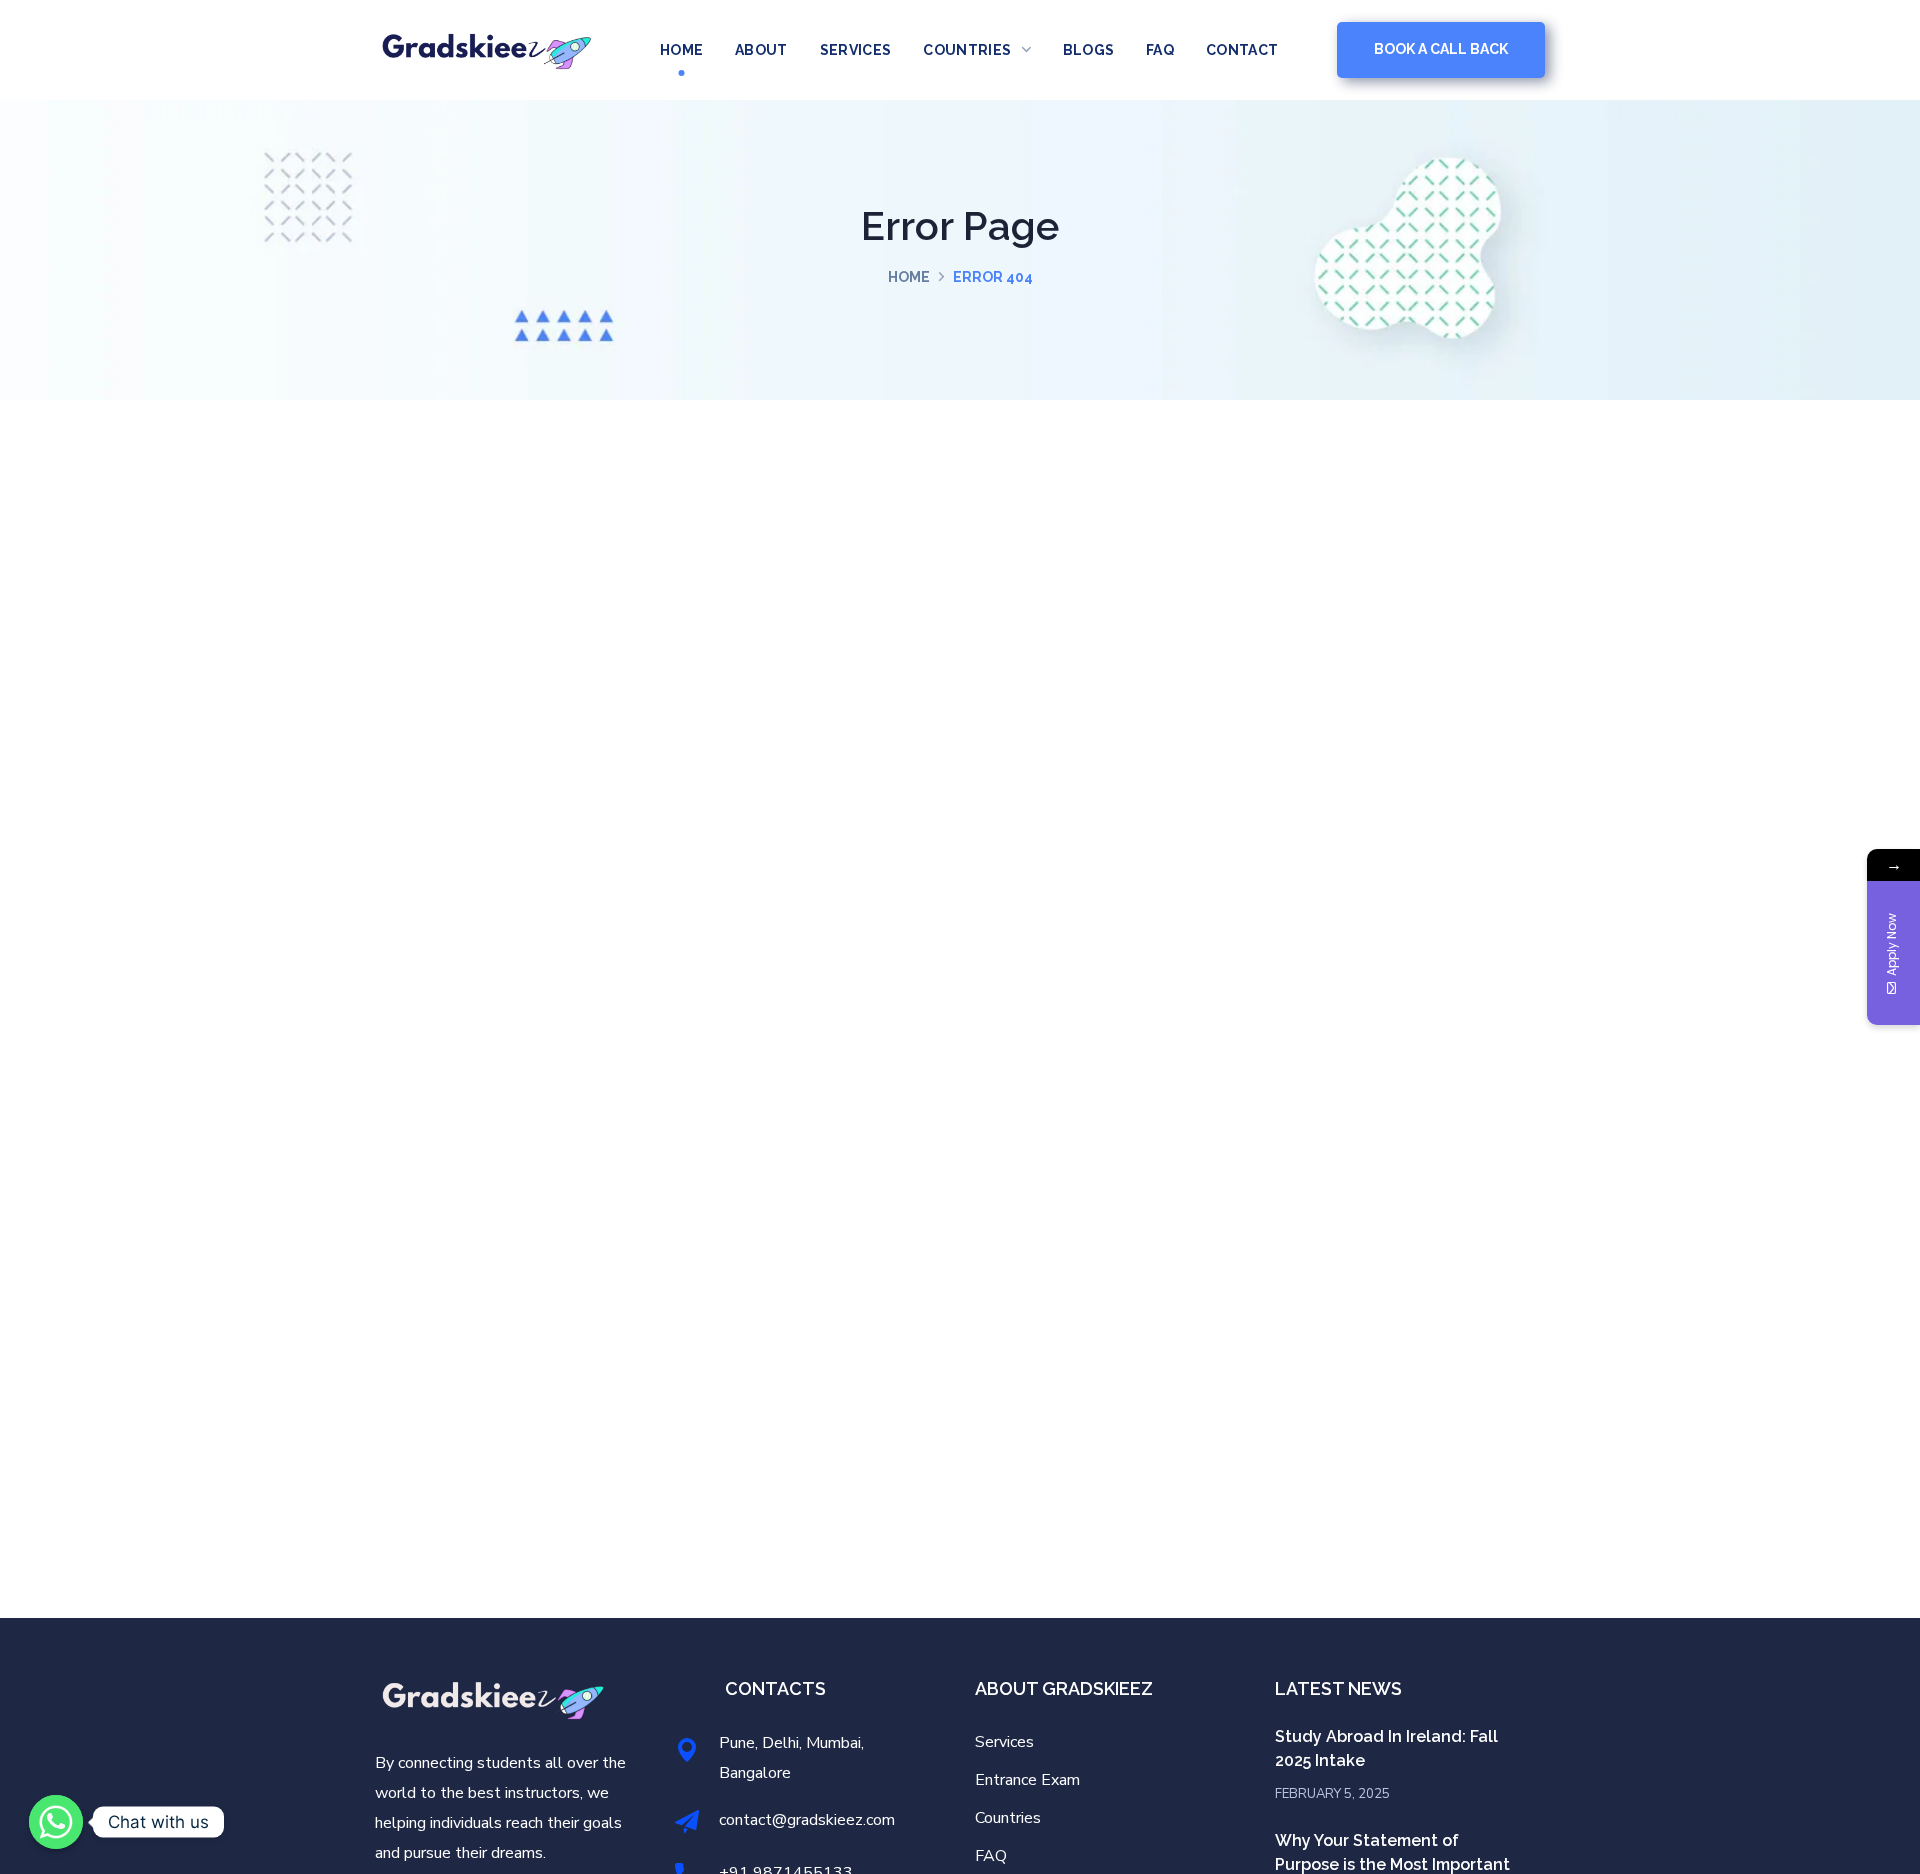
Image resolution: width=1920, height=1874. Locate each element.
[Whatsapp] (56, 1822)
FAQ (991, 1856)
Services (1004, 1742)
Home (909, 277)
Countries (1008, 1818)
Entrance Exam (1027, 1780)
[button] (1441, 50)
